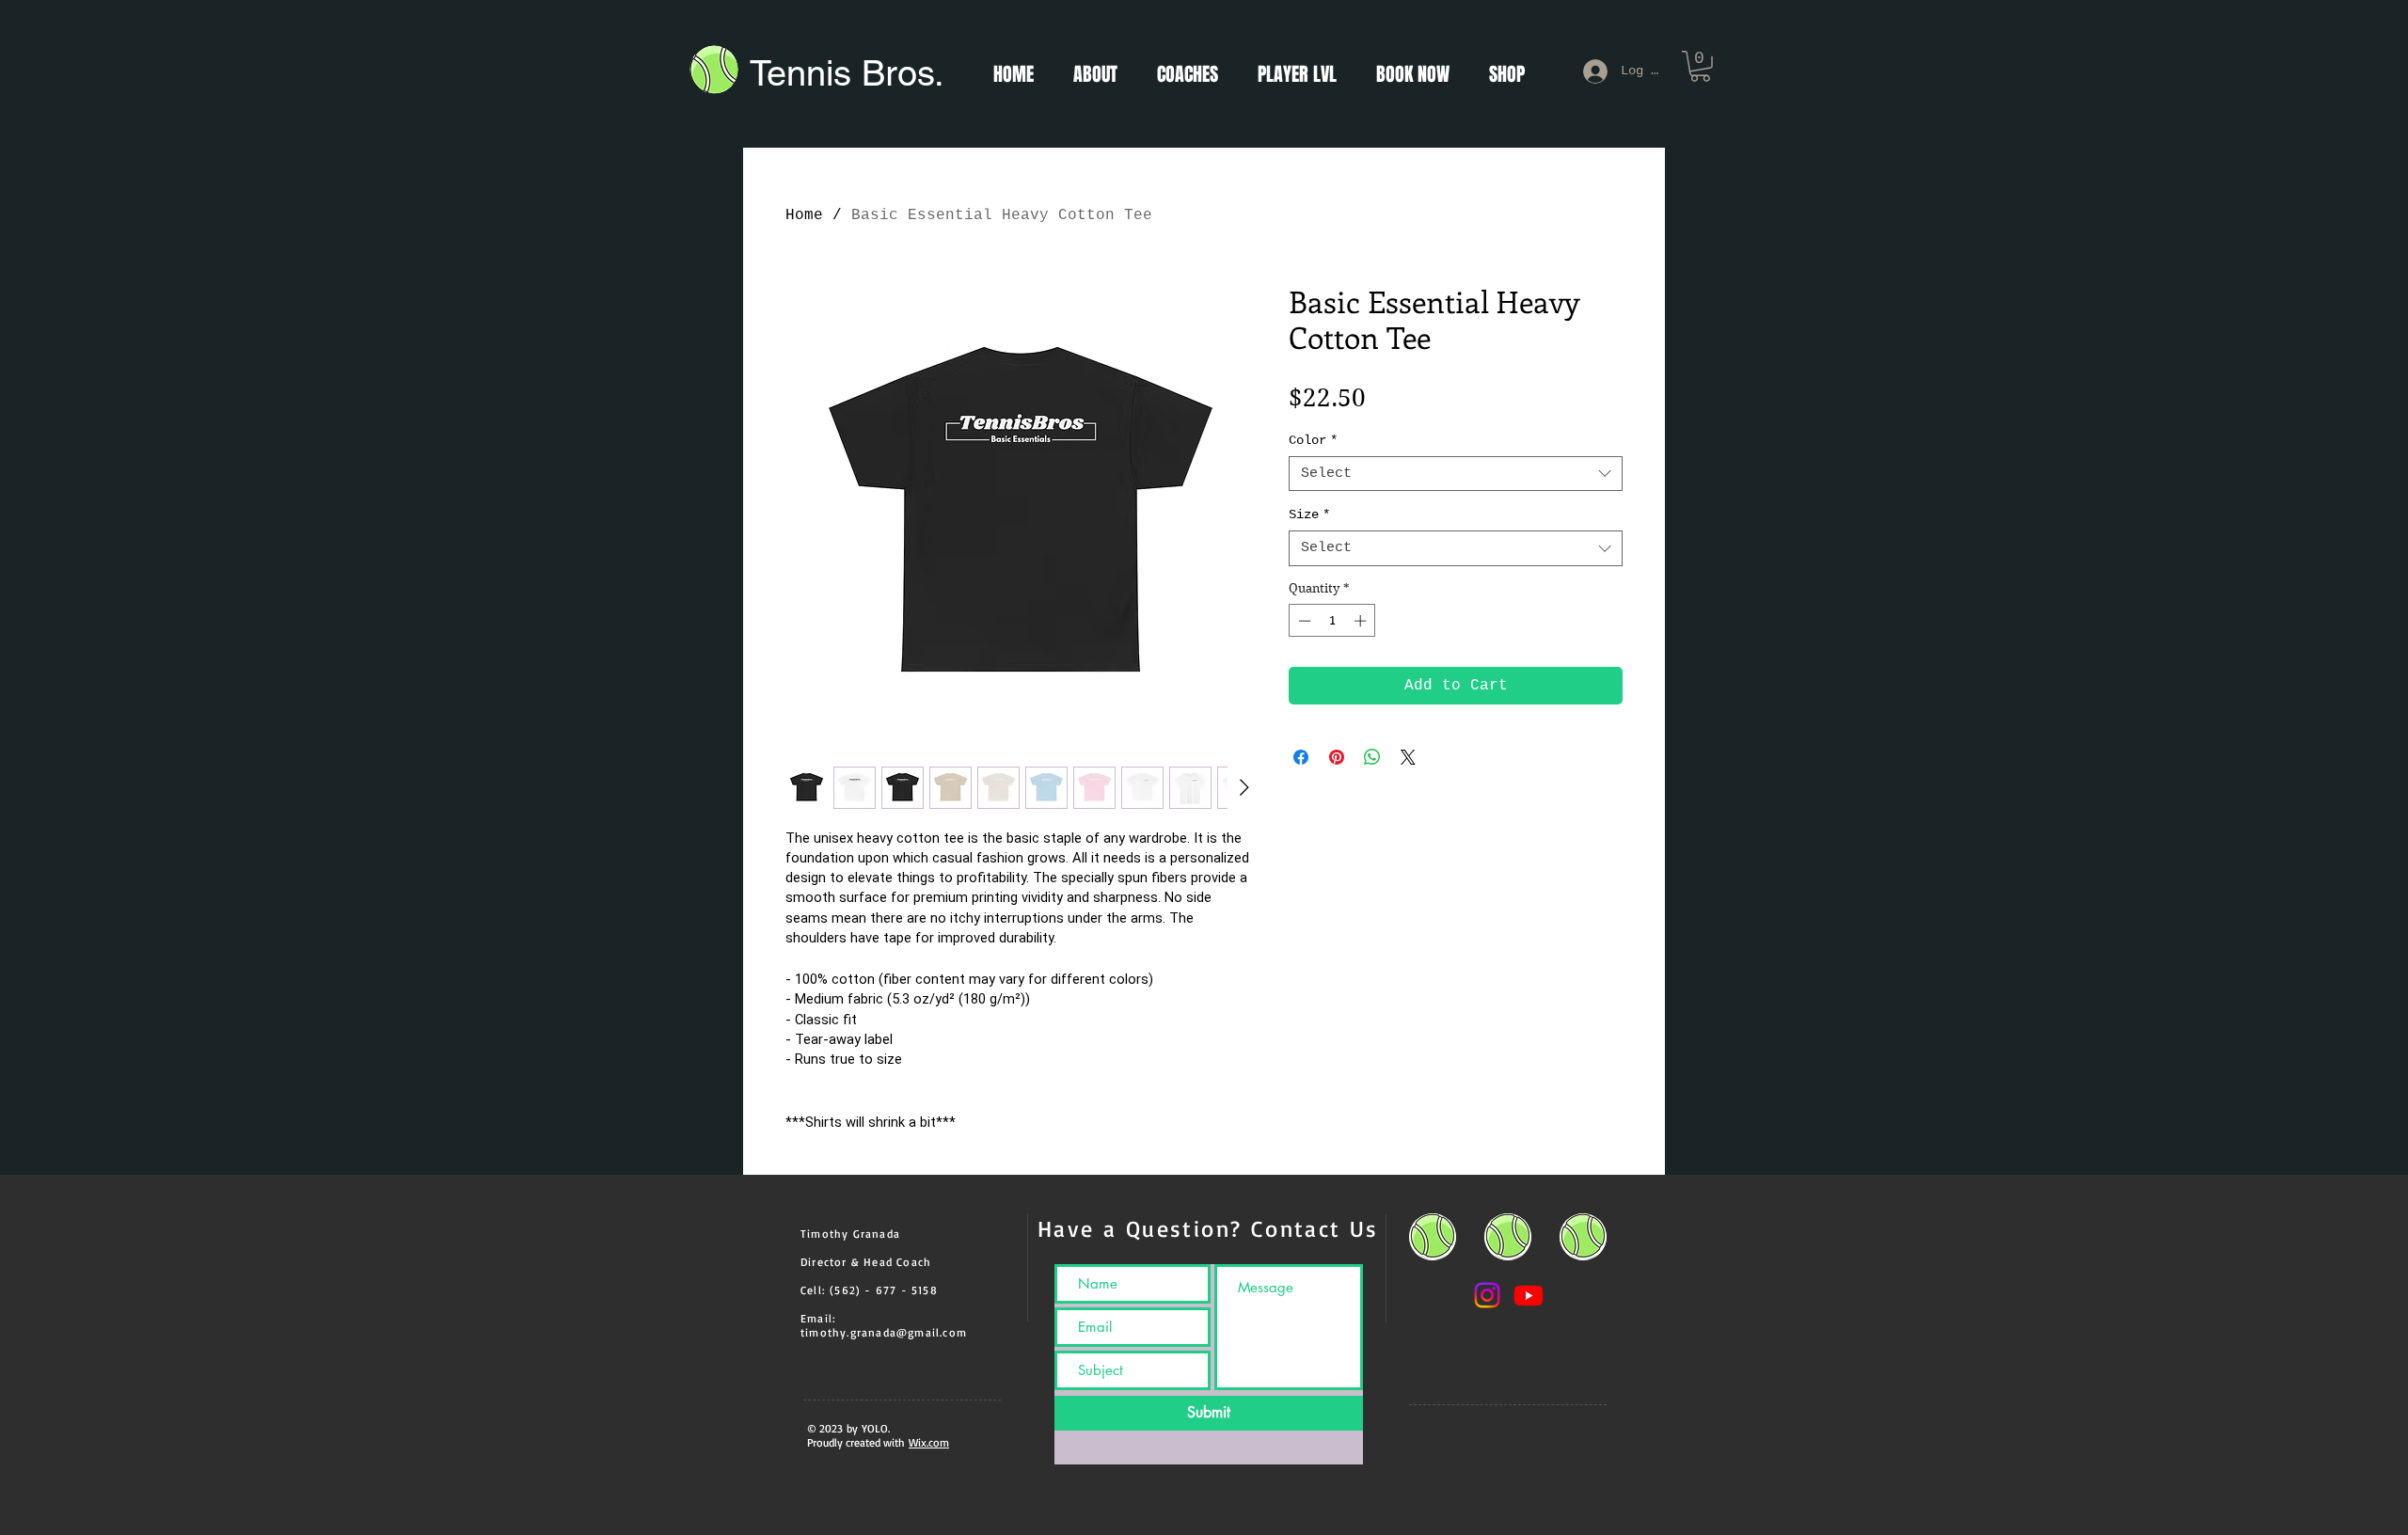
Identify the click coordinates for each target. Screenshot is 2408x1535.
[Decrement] (1303, 621)
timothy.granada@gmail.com (884, 1332)
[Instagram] (1487, 1295)
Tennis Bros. (849, 73)
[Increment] (1362, 621)
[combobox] (1456, 474)
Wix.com (929, 1442)
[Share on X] (1408, 757)
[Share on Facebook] (1301, 757)
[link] (1700, 66)
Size (1309, 514)
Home (804, 215)
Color (1313, 440)
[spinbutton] (1332, 621)
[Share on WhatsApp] (1372, 757)
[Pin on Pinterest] (1337, 757)
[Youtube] (1529, 1295)
